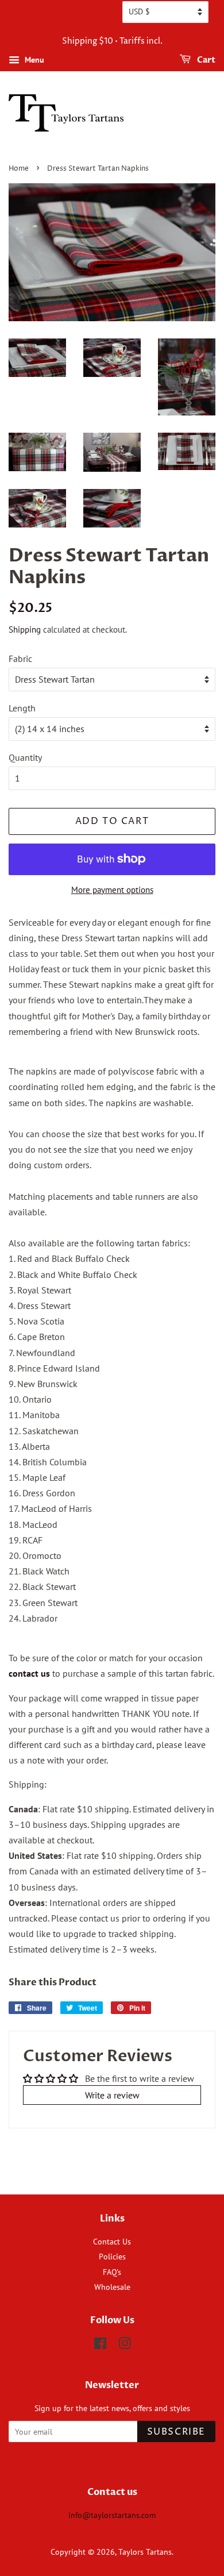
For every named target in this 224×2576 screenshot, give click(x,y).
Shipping (25, 629)
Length (22, 708)
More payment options (112, 890)
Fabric (20, 659)
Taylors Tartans (145, 2552)
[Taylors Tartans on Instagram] (125, 2346)
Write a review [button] (112, 2095)
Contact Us (112, 2242)
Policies (112, 2257)
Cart (205, 60)
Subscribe (176, 2432)
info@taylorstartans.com (112, 2515)
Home (19, 169)
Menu (33, 60)
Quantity (25, 757)
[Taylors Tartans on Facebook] (100, 2346)
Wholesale (112, 2287)
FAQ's (112, 2272)
